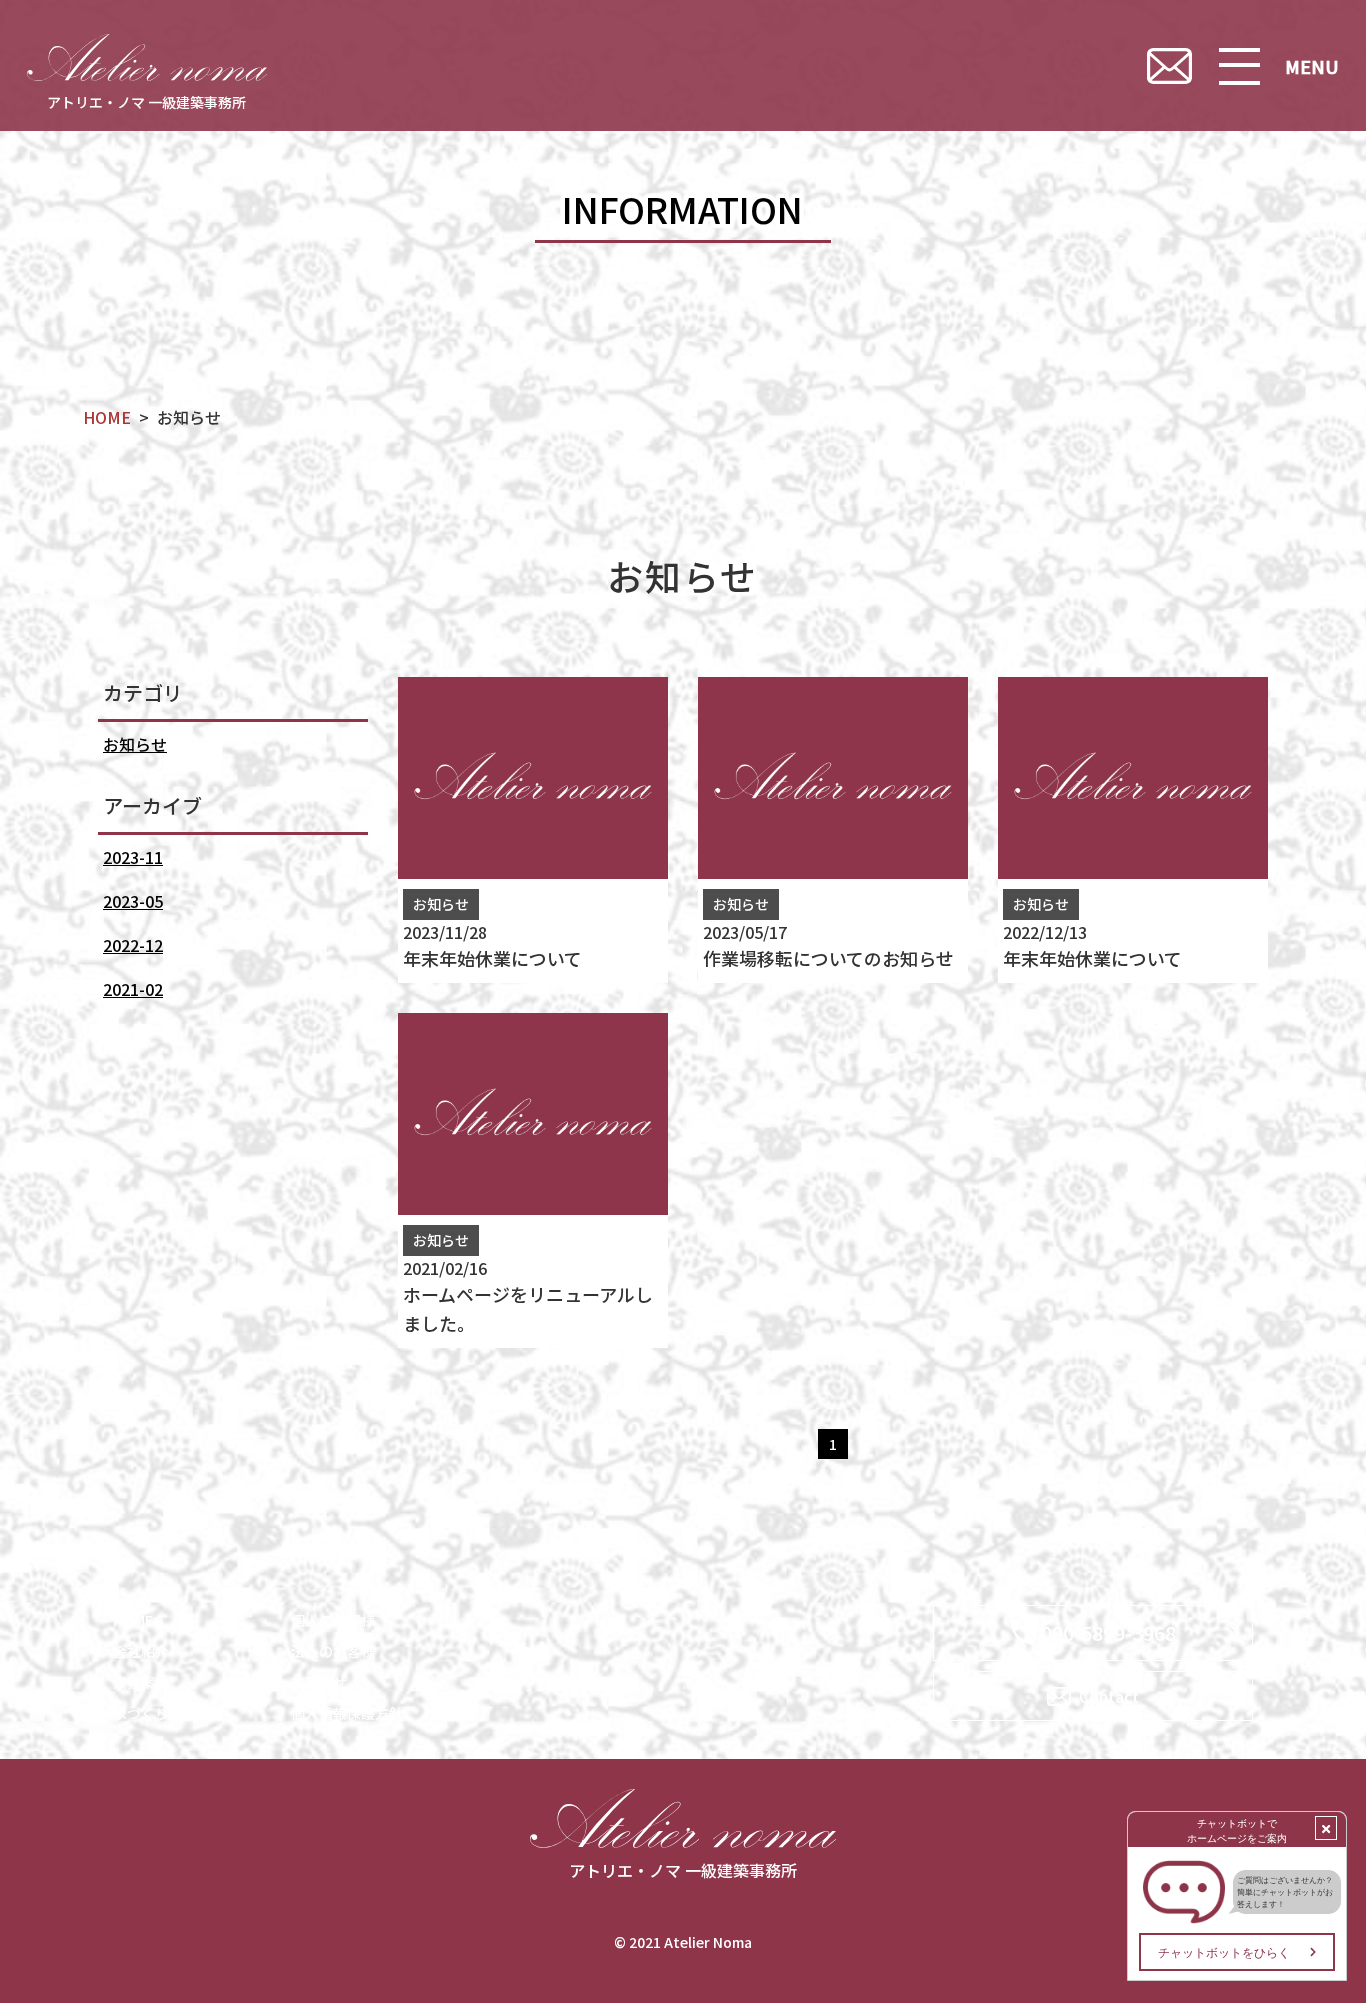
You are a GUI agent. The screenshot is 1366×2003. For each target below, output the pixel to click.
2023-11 (133, 857)
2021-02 (133, 989)
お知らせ (135, 744)
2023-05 (133, 901)
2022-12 (133, 945)
